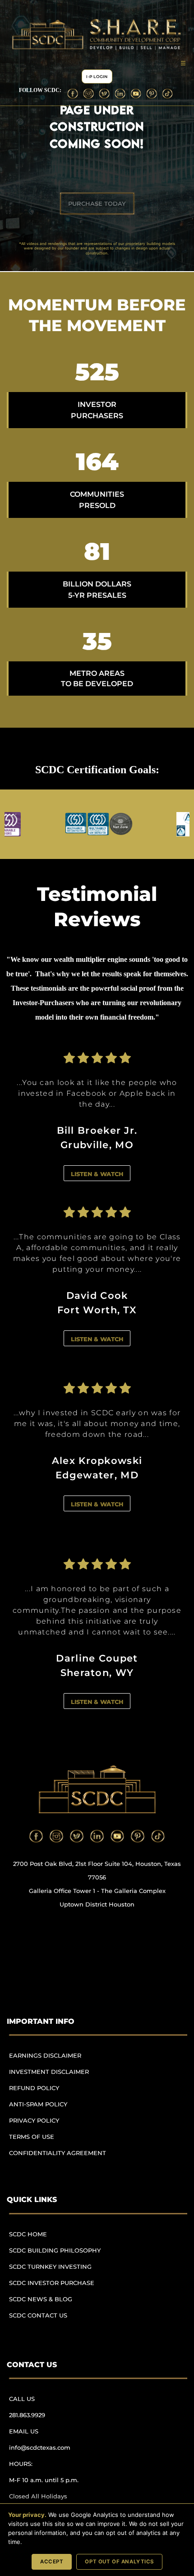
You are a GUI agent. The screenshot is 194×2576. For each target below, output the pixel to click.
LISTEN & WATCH (97, 1174)
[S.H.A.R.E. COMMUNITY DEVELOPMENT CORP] (97, 1789)
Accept (52, 2562)
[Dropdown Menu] (183, 63)
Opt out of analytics (119, 2562)
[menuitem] (61, 2060)
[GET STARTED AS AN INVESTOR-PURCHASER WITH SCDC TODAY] (97, 203)
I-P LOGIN (97, 76)
